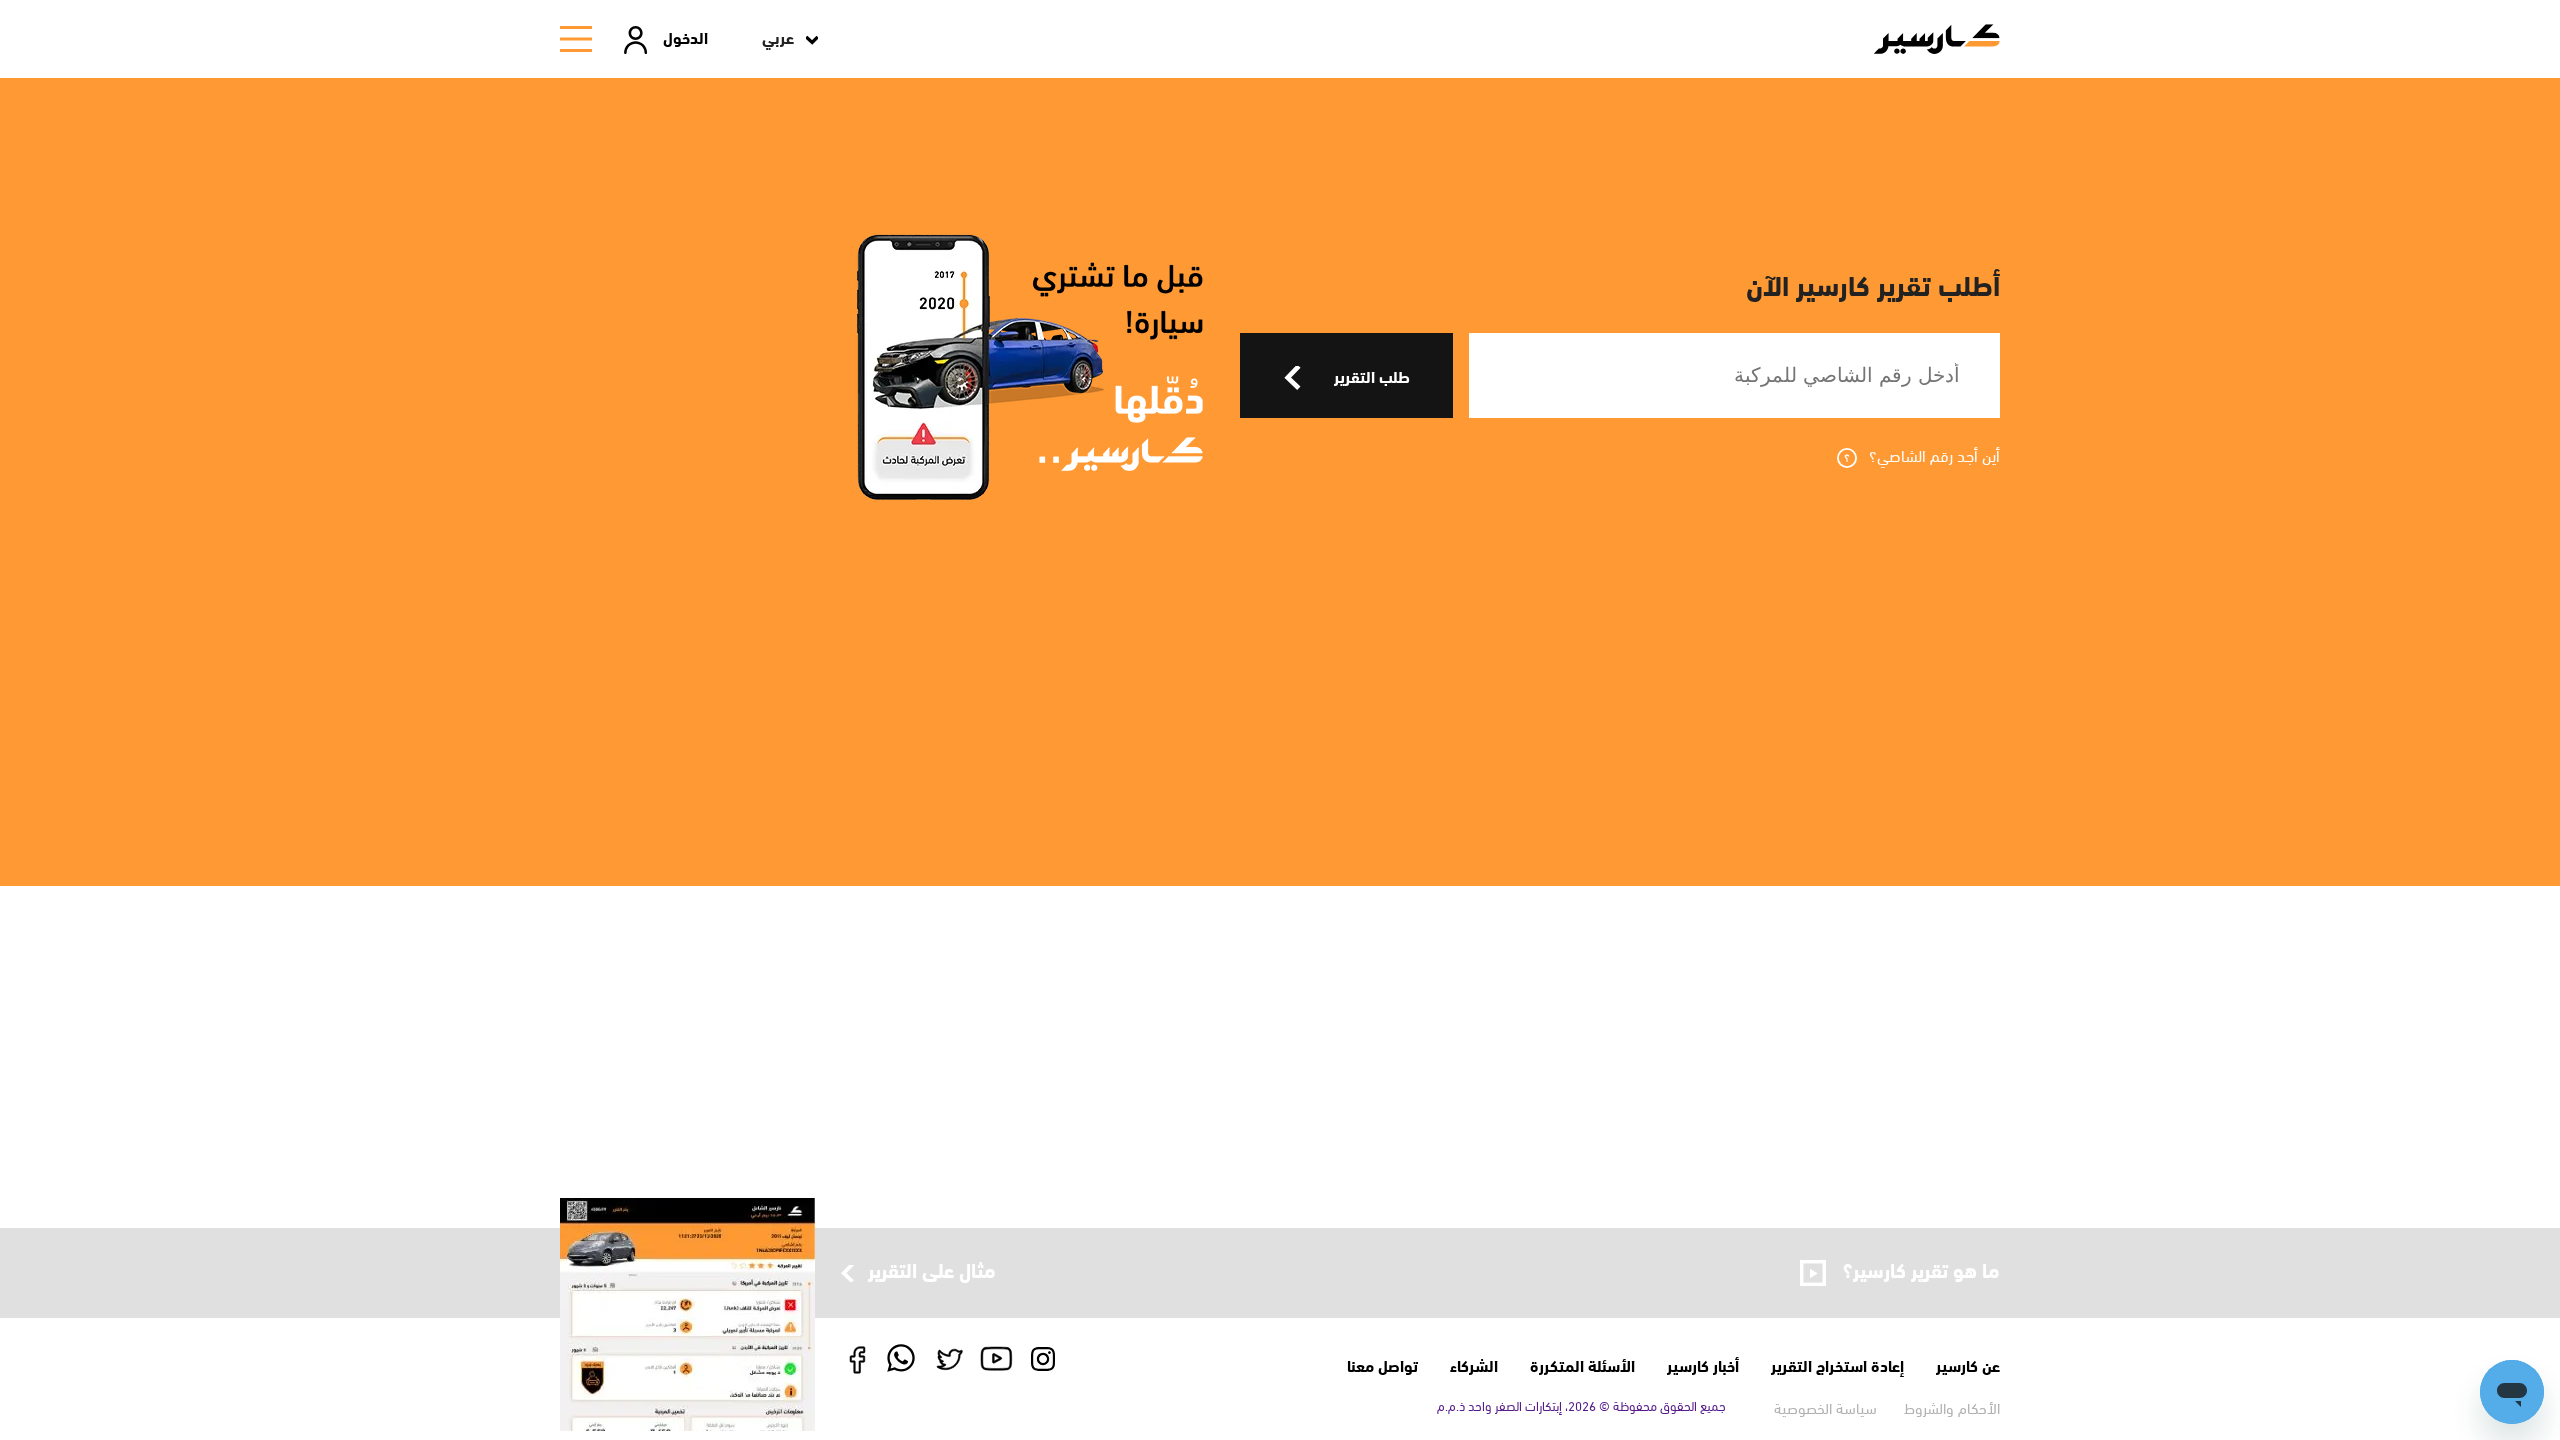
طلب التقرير (1372, 375)
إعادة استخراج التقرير (1837, 1364)
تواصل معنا (1382, 1364)
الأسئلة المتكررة (1582, 1364)
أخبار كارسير (1703, 1364)
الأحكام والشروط (1952, 1407)
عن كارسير (1968, 1364)
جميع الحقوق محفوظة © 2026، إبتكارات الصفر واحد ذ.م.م (1581, 1405)
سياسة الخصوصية (1825, 1407)
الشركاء (1474, 1364)
